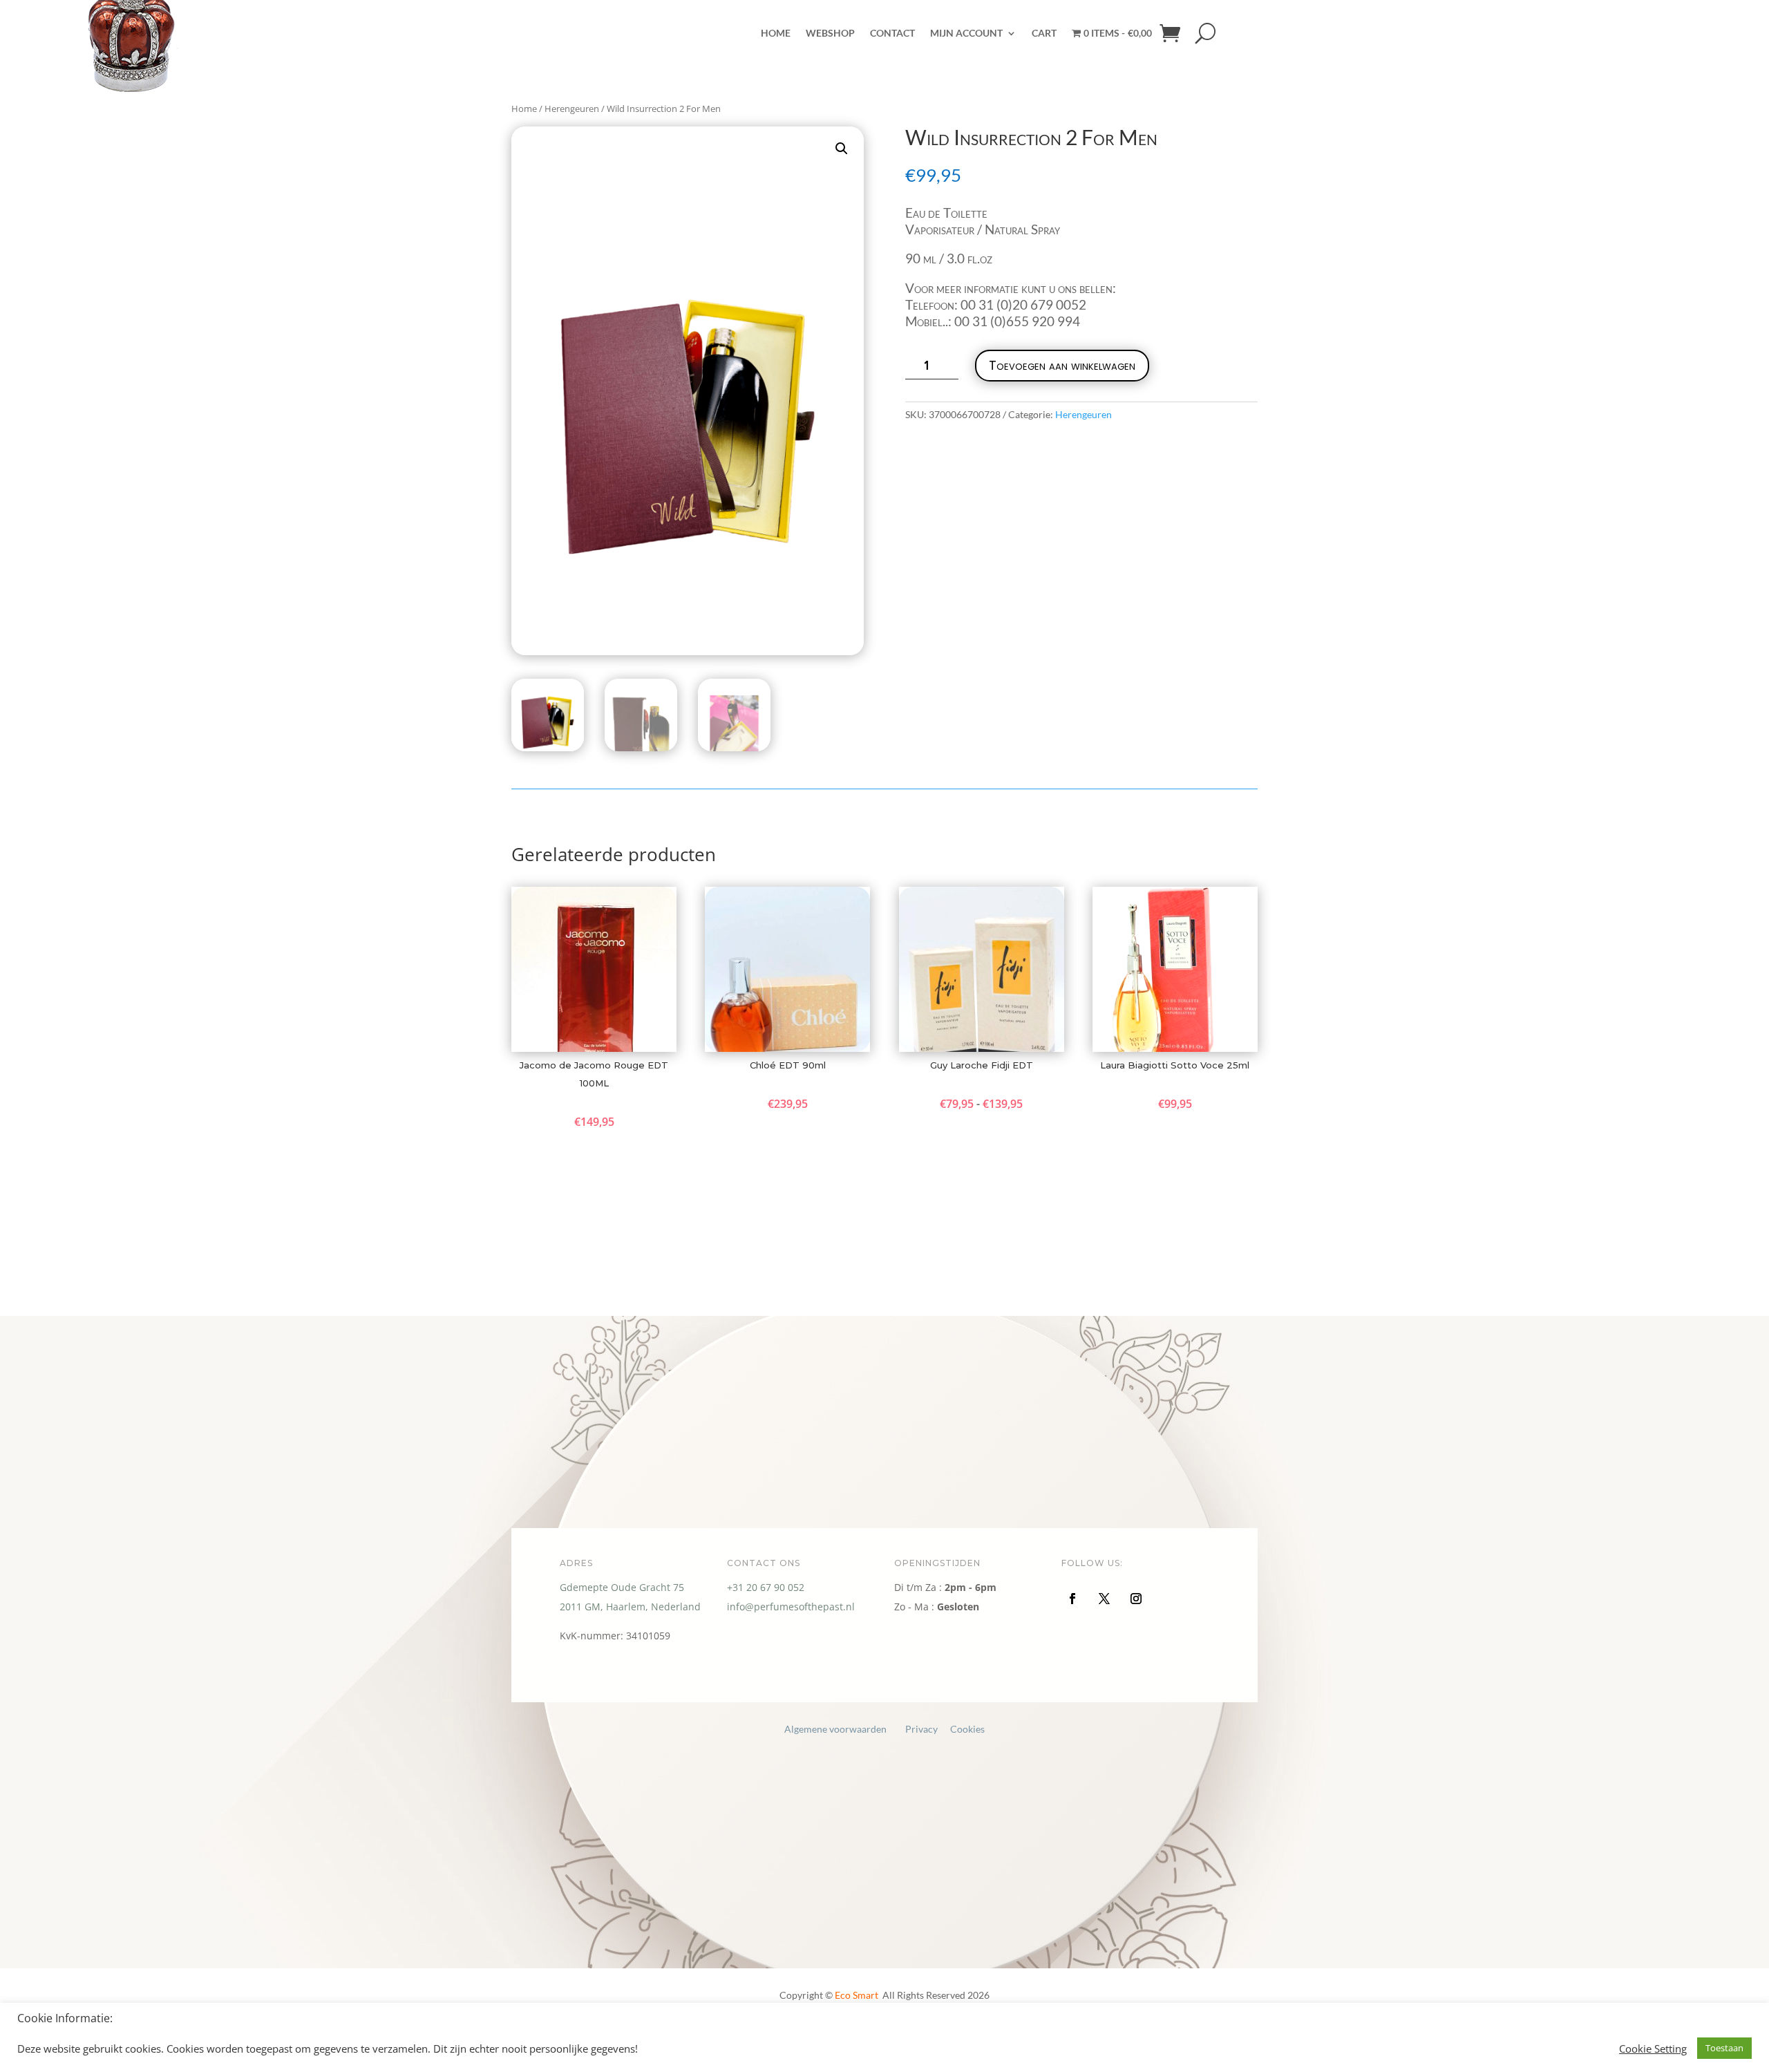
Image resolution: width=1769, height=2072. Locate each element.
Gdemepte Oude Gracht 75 (622, 1587)
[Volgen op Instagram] (1136, 1599)
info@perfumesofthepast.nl (791, 1607)
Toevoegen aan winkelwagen (1062, 365)
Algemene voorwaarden (835, 1729)
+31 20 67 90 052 (766, 1587)
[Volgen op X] (1104, 1599)
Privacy (921, 1729)
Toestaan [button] (1724, 2048)
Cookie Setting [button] (1653, 2049)
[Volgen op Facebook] (1072, 1599)
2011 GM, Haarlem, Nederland (630, 1607)
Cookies (967, 1729)
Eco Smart (858, 1995)
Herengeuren (1084, 414)
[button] (842, 149)
